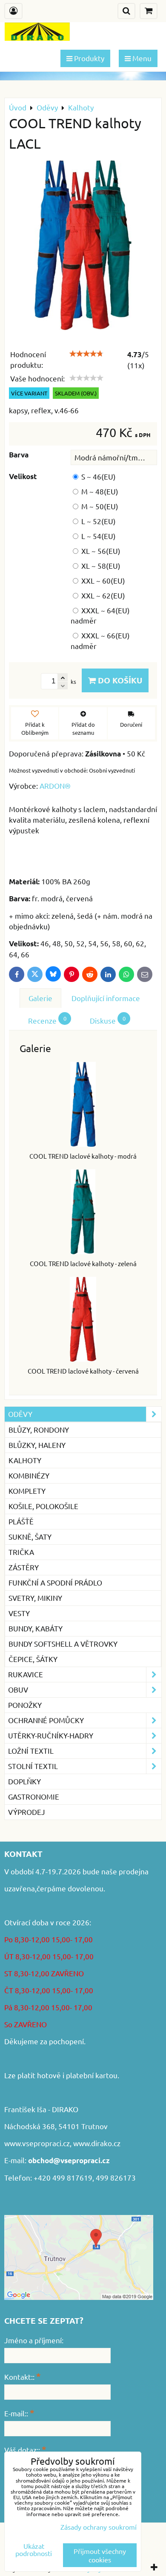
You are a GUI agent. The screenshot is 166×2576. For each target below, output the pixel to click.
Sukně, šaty (30, 1536)
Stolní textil (33, 1766)
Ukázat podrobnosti (34, 2550)
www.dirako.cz (97, 2143)
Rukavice (26, 1674)
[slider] (86, 354)
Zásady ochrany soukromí (99, 2527)
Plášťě (21, 1521)
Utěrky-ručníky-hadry (51, 1735)
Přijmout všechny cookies (100, 2555)
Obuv (18, 1689)
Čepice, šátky (33, 1659)
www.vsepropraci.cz (37, 2143)
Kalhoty (25, 1460)
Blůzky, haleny (37, 1445)
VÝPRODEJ (27, 1812)
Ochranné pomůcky (46, 1720)
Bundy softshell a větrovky (63, 1644)
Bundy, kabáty (36, 1628)
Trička (21, 1552)
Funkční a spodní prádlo (55, 1582)
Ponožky (25, 1705)
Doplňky (24, 1781)
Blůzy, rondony (39, 1429)
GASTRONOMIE (34, 1796)
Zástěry (24, 1567)
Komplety (27, 1491)
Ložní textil (31, 1751)
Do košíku (119, 680)
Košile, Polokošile (43, 1506)
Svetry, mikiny (35, 1598)
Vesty (19, 1613)
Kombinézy (29, 1475)
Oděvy (20, 1414)
